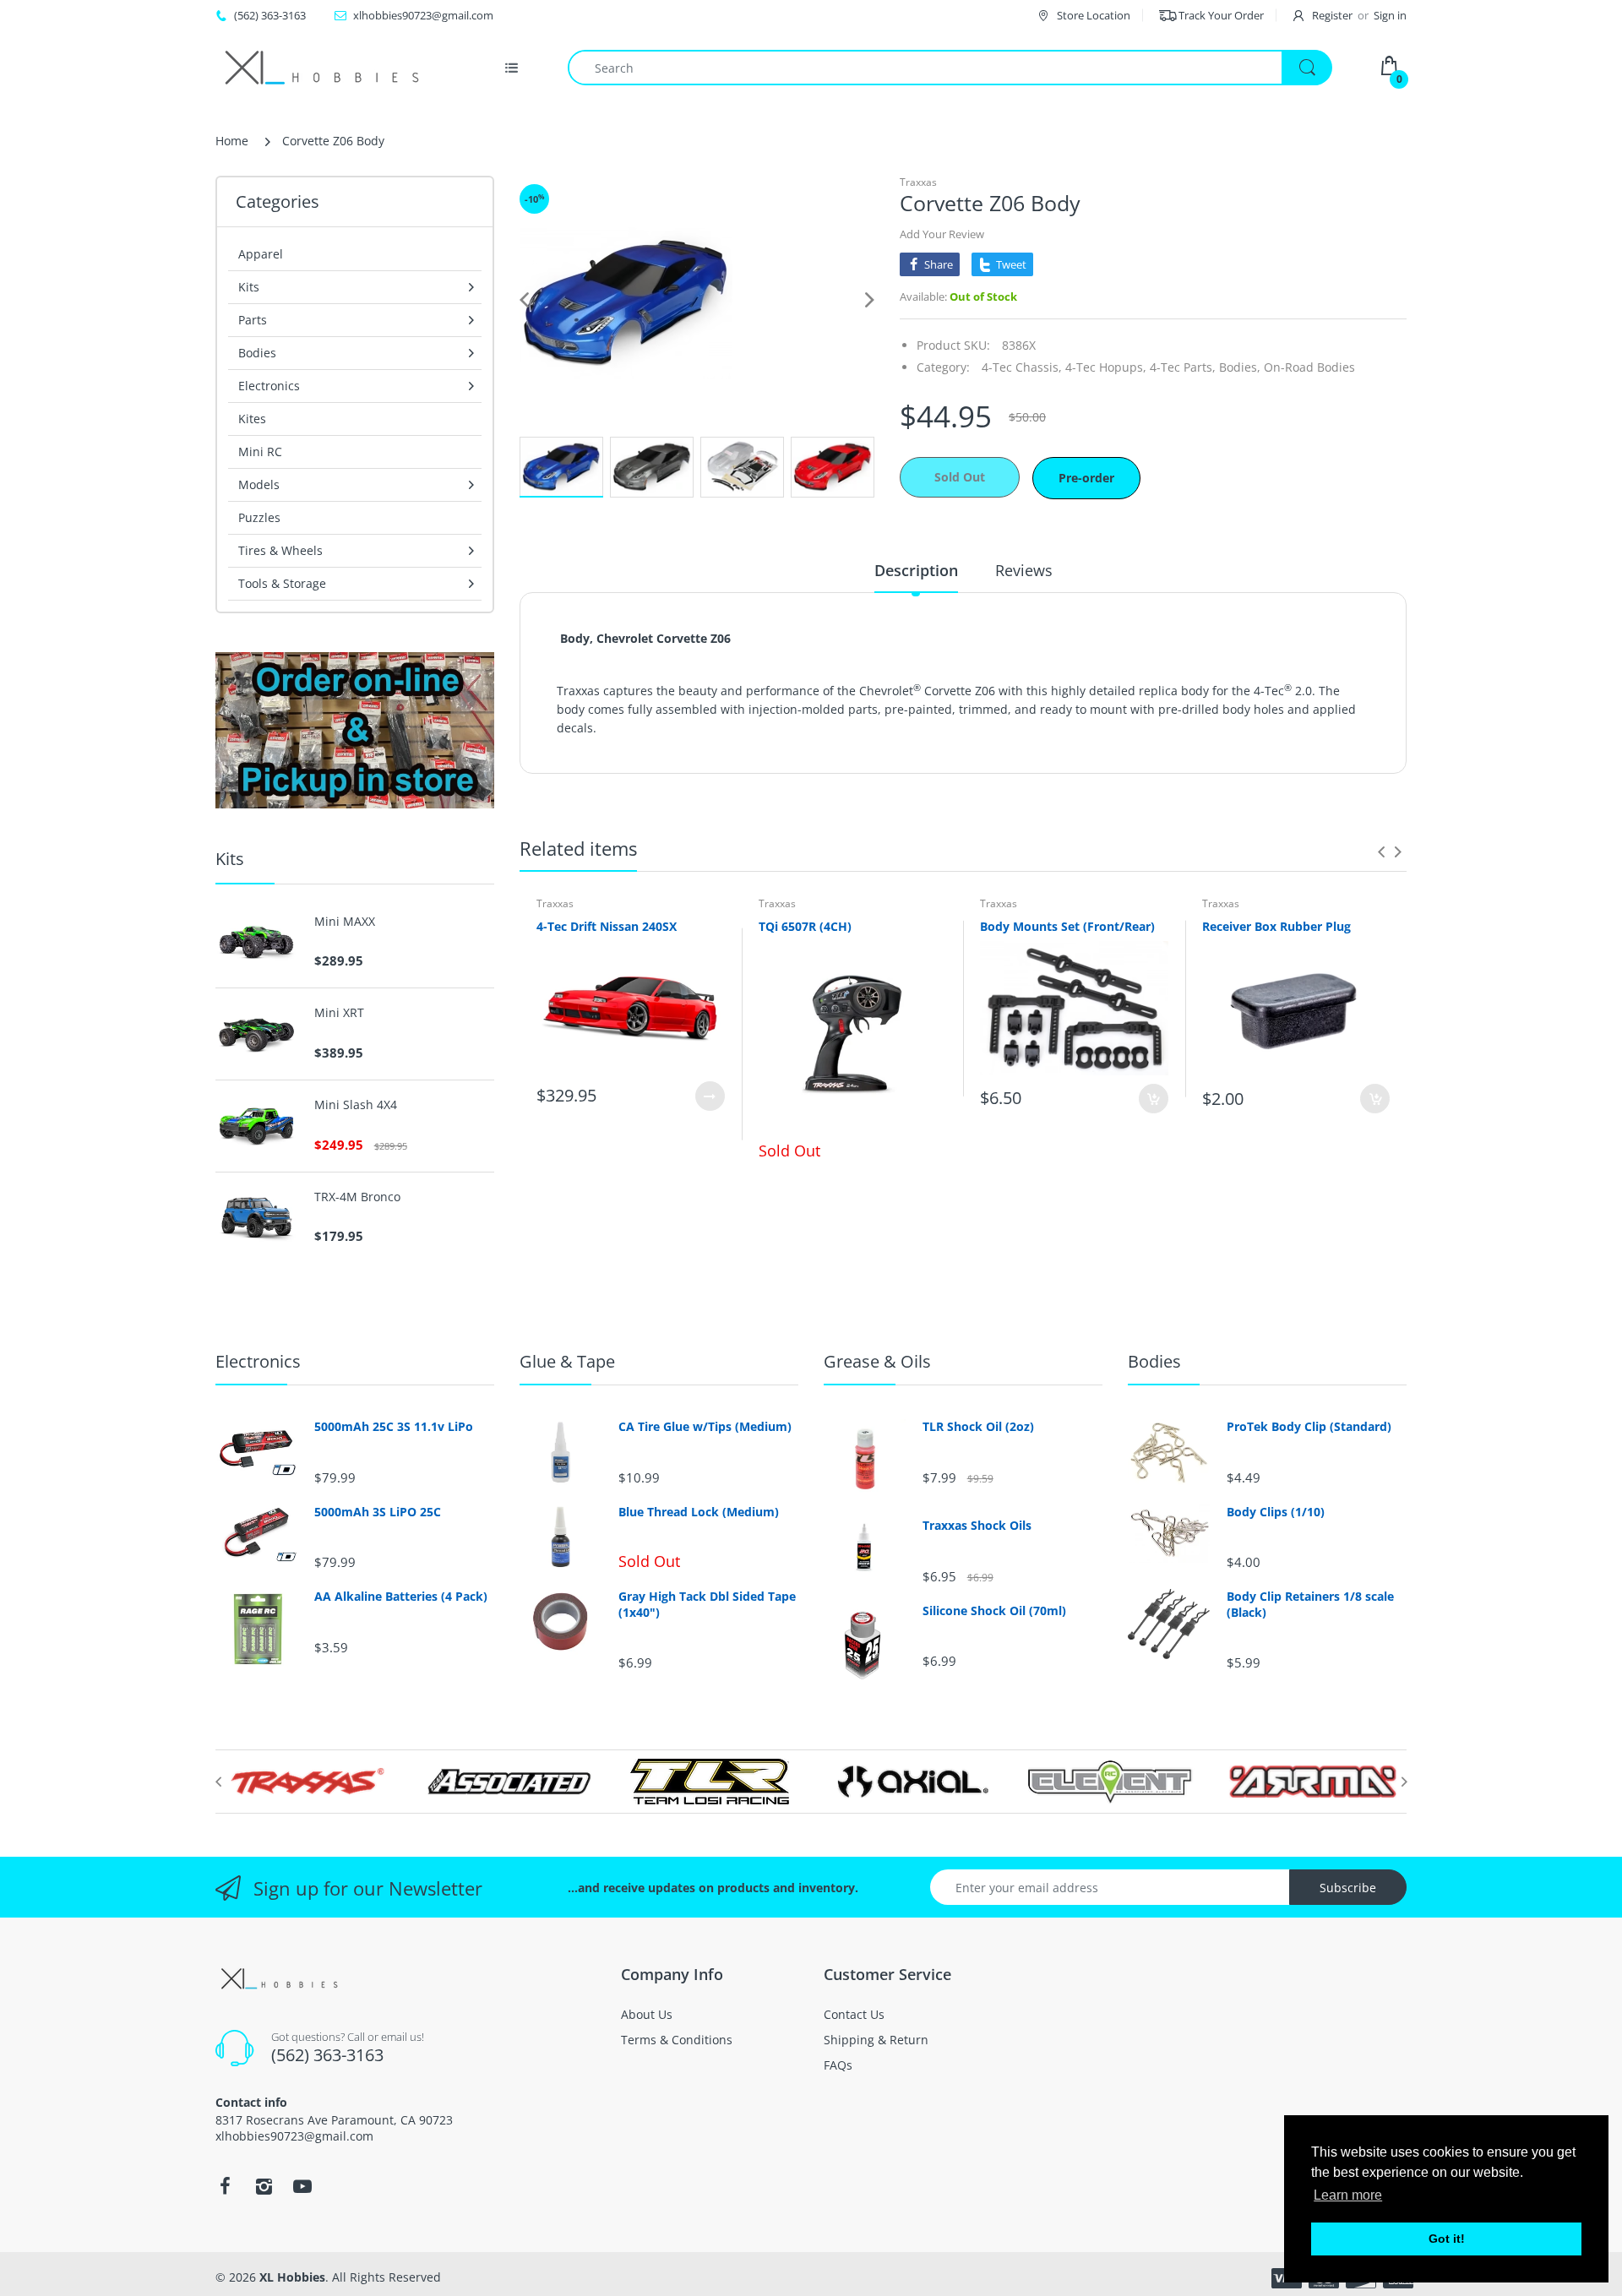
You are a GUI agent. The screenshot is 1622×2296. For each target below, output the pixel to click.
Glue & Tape (567, 1361)
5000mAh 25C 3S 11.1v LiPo (394, 1427)
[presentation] (1381, 851)
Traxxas (918, 182)
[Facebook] (225, 2186)
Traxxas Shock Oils (977, 1526)
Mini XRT (339, 1013)
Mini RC (260, 452)
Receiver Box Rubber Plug (1276, 926)
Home (232, 141)
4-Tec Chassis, (1022, 367)
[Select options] (710, 1096)
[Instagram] (264, 2186)
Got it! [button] (1447, 2239)
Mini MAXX (345, 922)
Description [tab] (916, 570)
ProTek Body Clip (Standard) (1309, 1427)
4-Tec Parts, (1183, 367)
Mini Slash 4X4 (356, 1105)
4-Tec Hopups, (1106, 367)
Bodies (1154, 1361)
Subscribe (1348, 1888)
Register (1332, 15)
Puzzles (259, 517)
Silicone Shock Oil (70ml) (994, 1611)
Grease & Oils (877, 1361)
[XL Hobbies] (321, 68)
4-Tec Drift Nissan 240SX (607, 926)
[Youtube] (302, 2186)
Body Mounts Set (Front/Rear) (1067, 926)
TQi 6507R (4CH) (805, 926)
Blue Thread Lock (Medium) (699, 1512)
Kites (252, 419)
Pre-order (1086, 478)
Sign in (1390, 15)
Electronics (258, 1361)
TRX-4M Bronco (357, 1197)
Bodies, (1240, 367)
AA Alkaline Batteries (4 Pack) (401, 1597)
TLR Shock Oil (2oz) (978, 1427)
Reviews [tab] (1024, 570)
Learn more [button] (1348, 2195)
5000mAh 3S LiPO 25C (378, 1512)
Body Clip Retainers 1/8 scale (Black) (1310, 1604)
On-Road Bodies (1309, 367)
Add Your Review (942, 234)
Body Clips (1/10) (1276, 1512)
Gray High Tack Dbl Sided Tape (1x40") (707, 1604)
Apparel (261, 254)
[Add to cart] (1154, 1099)
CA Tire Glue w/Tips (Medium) (705, 1427)
